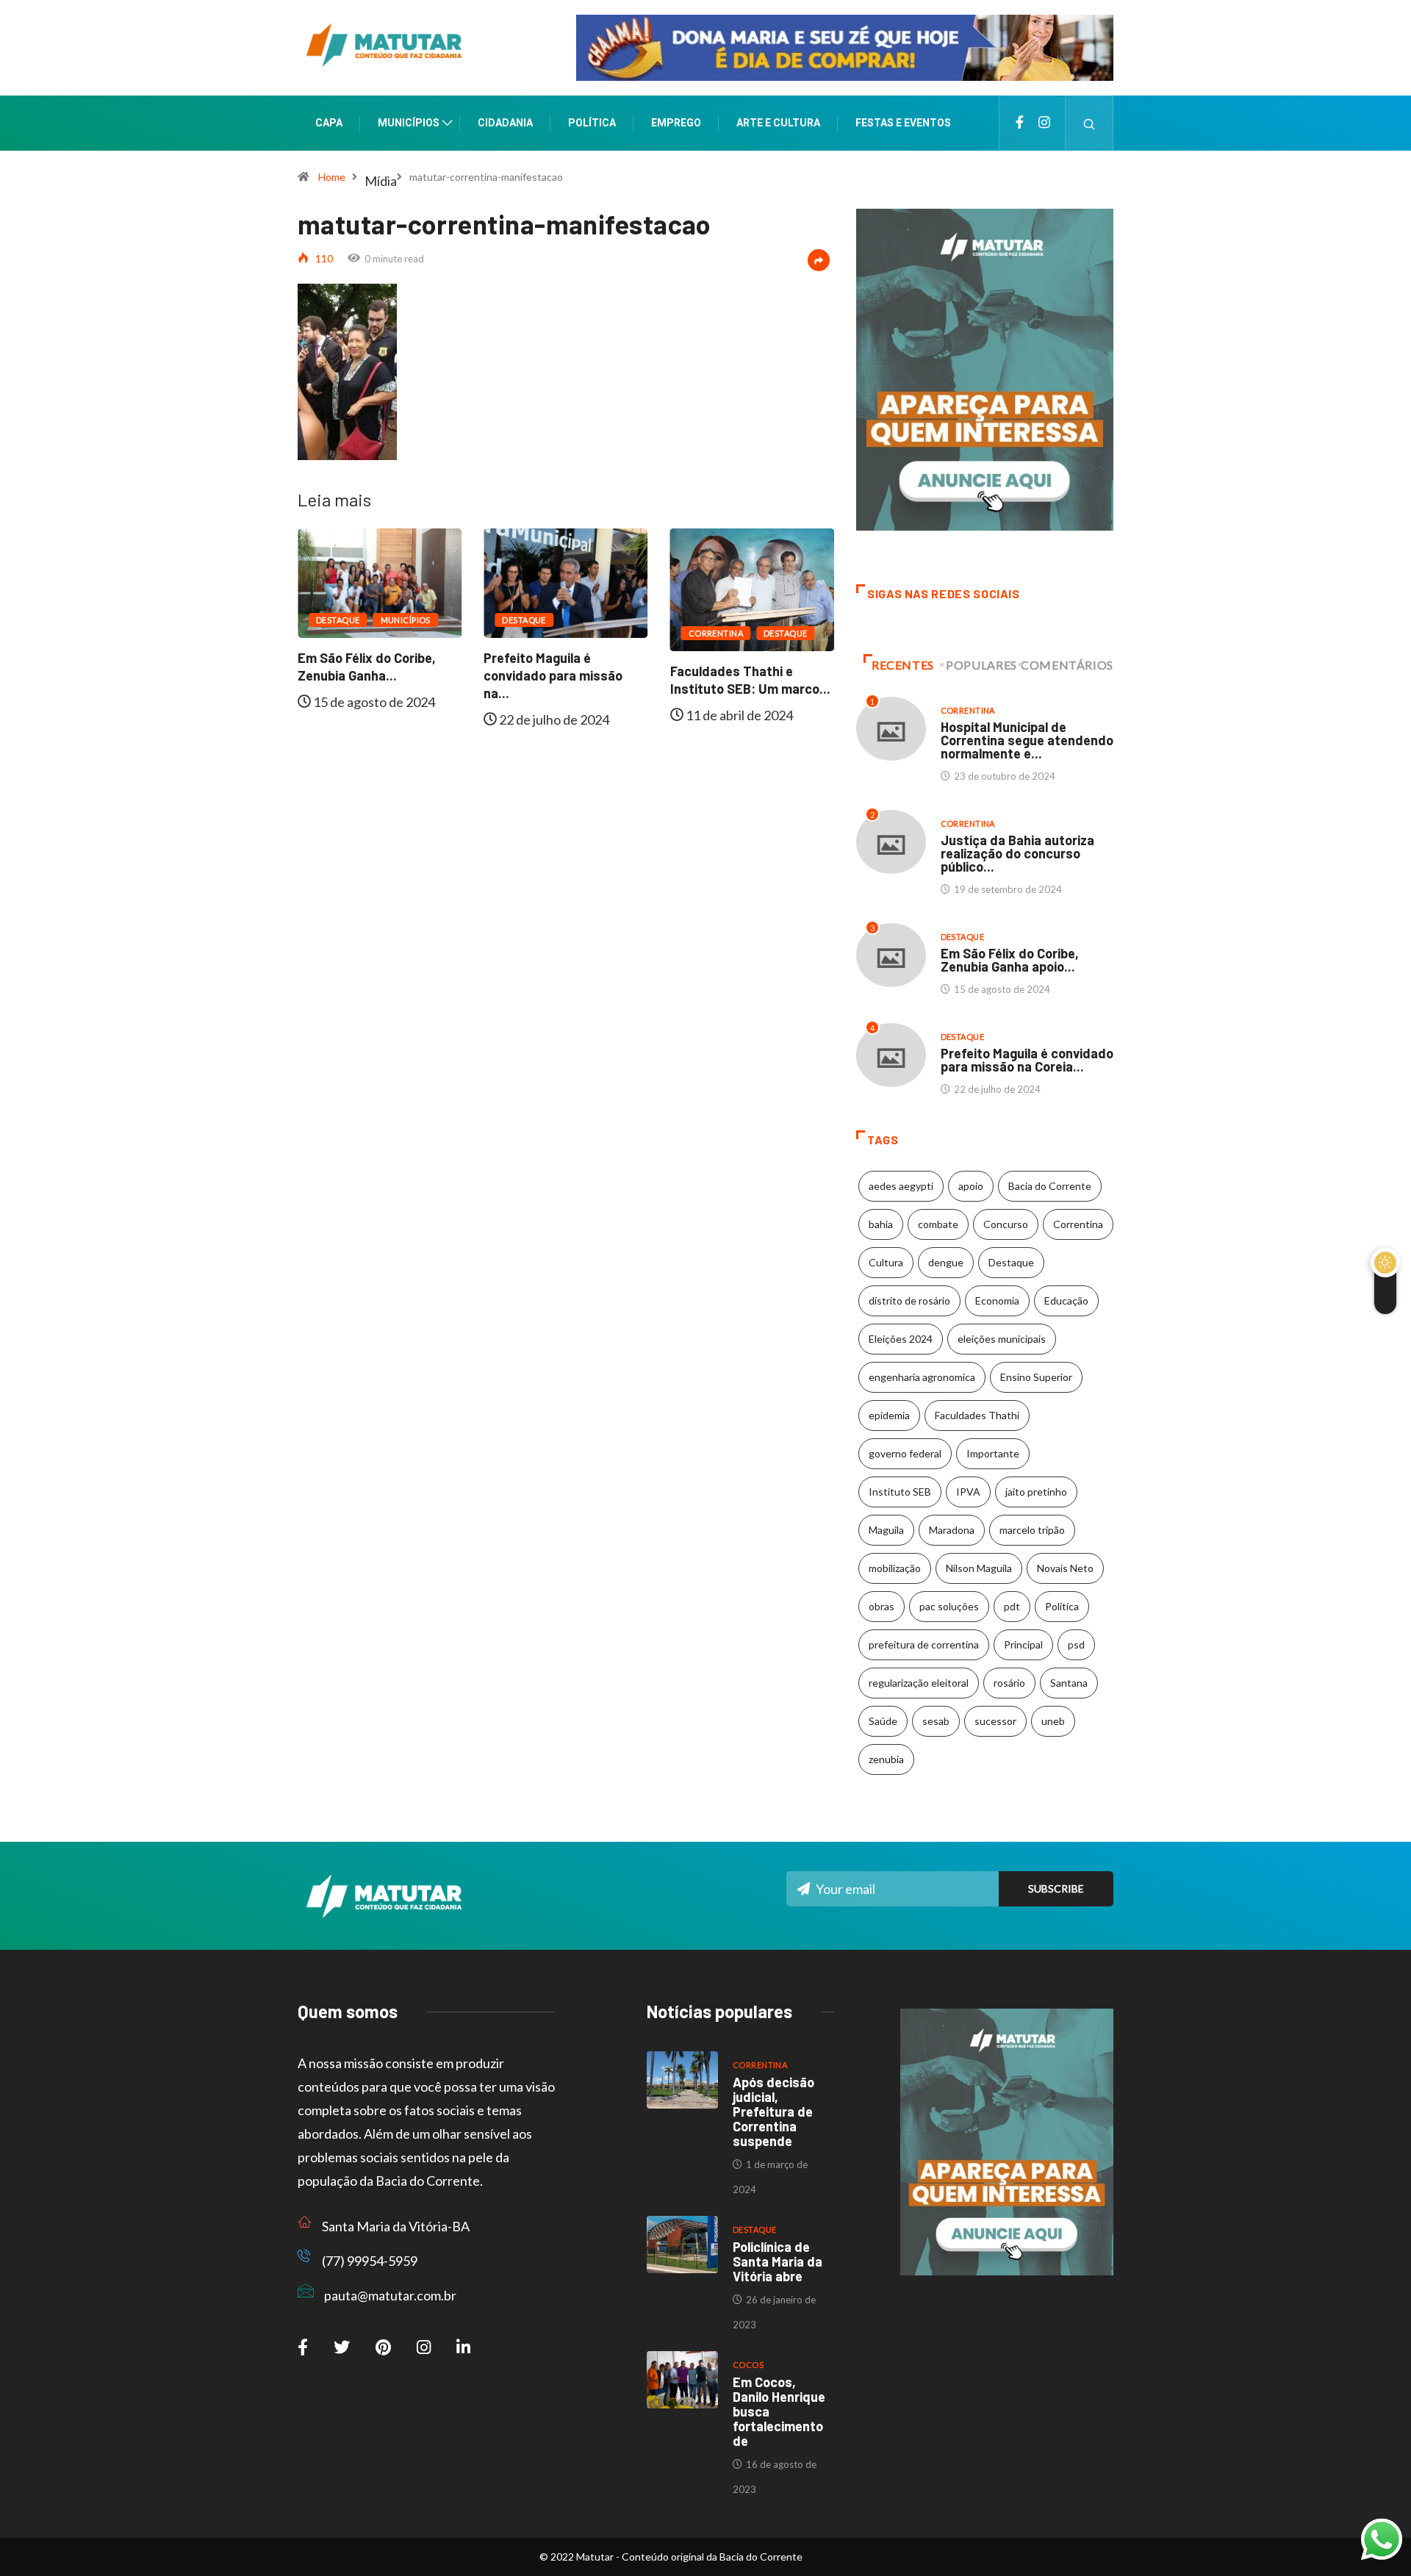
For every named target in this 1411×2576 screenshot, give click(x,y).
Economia (997, 1300)
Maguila (886, 1530)
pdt (1012, 1606)
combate (938, 1224)
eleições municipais (1002, 1339)
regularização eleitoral (919, 1683)
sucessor (995, 1721)
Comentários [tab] (1067, 665)
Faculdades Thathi (977, 1415)
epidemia (889, 1415)
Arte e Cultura (778, 123)
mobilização (895, 1568)
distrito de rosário (909, 1300)
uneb (1053, 1721)
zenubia (886, 1759)
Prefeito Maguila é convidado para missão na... (367, 675)
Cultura (886, 1262)
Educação (1066, 1300)
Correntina (529, 633)
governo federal (905, 1453)
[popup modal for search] (1089, 123)
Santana (1069, 1683)
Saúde (883, 1721)
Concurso (1006, 1224)
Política (592, 123)
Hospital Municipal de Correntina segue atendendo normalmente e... (1027, 740)
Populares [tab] (981, 665)
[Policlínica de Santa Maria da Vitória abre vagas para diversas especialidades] (682, 2245)
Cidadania (505, 123)
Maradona (952, 1530)
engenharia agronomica (922, 1377)
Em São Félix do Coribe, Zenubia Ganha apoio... (1010, 960)
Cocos (748, 2365)
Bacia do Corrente (1050, 1186)
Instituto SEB (900, 1492)
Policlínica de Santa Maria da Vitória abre (778, 2261)
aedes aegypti (901, 1186)
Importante (993, 1453)
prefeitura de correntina (924, 1644)
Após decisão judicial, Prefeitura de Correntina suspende (773, 2112)
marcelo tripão (1032, 1530)
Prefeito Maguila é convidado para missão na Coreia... (1027, 1060)
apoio (971, 1186)
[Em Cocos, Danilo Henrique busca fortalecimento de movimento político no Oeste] (682, 2380)
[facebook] (1020, 123)
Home (332, 177)
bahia (881, 1224)
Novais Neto (1065, 1568)
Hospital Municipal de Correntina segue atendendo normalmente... (750, 689)
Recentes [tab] (903, 665)
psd (1076, 1644)
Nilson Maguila (979, 1568)
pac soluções (949, 1606)
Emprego (676, 123)
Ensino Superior (1036, 1377)
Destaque (338, 620)
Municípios (409, 123)
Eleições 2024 (901, 1339)
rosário (1009, 1683)
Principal (1023, 1644)
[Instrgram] (1044, 123)
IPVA (968, 1492)
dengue (946, 1262)
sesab (936, 1721)
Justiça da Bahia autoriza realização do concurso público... (1017, 853)
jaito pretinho (1036, 1492)
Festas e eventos (903, 123)
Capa (329, 123)
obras (882, 1606)
